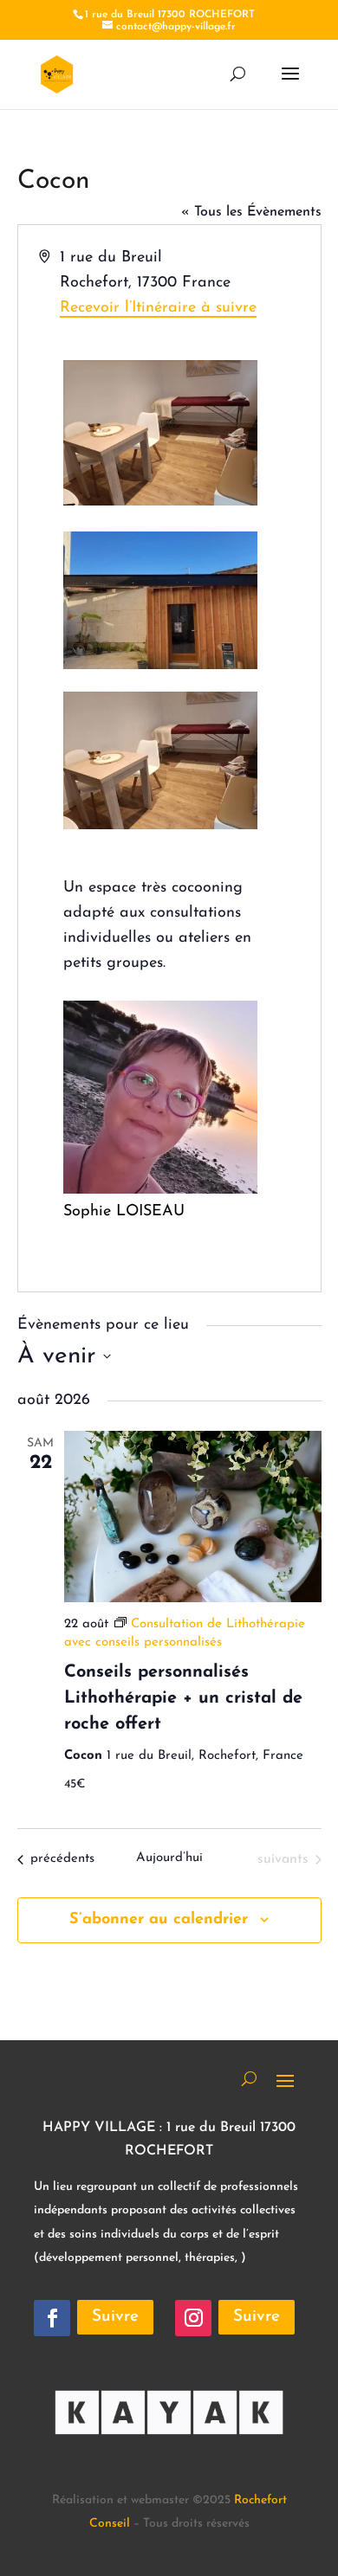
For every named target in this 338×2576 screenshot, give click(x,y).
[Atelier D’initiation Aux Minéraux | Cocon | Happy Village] (169, 2452)
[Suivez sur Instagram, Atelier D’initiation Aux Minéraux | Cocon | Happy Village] (193, 2318)
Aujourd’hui (169, 1858)
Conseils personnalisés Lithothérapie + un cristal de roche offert (183, 1698)
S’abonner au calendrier (159, 1920)
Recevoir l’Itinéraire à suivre (158, 308)
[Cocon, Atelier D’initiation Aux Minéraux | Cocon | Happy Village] (160, 826)
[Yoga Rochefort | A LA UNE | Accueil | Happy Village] (57, 74)
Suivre (115, 2317)
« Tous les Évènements (251, 212)
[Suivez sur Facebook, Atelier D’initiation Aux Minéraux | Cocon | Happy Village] (52, 2318)
